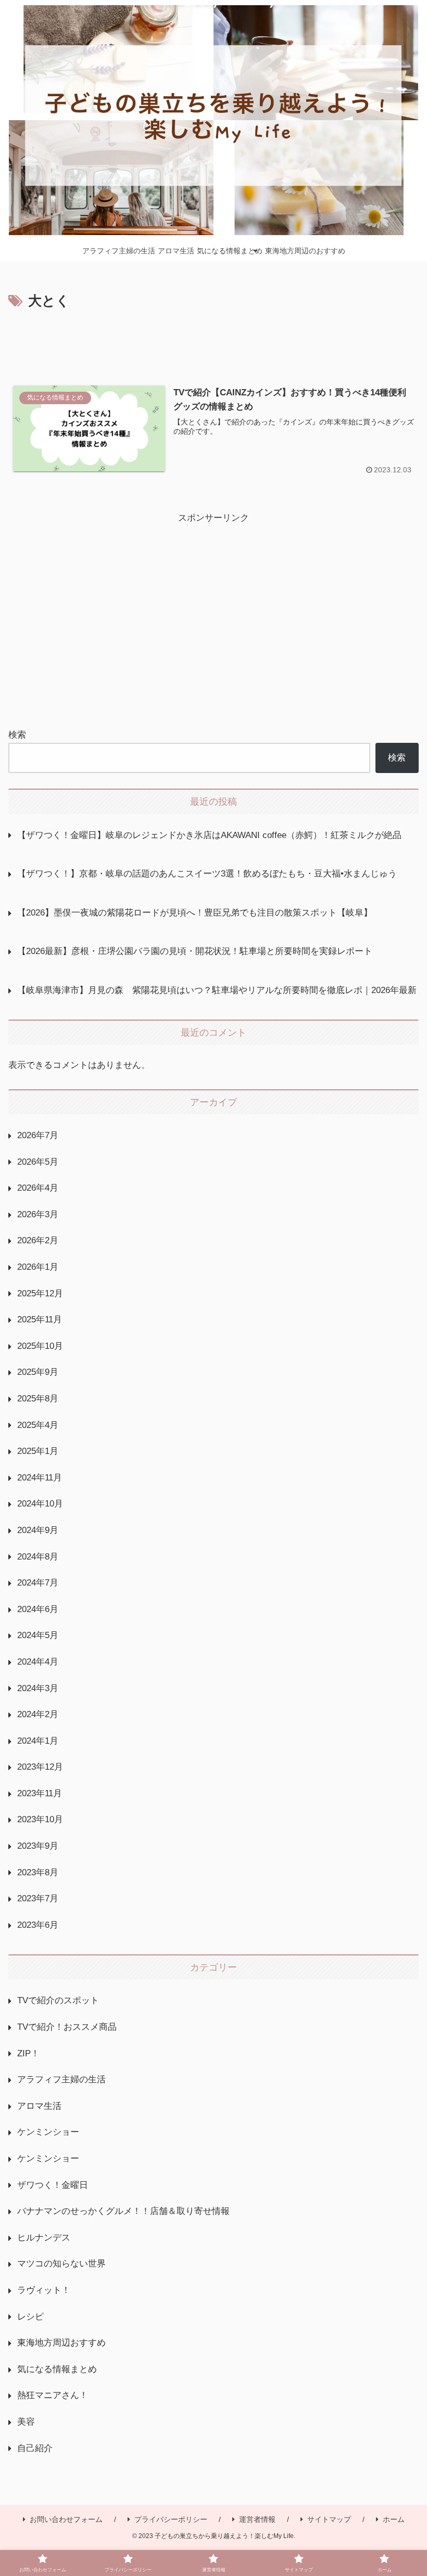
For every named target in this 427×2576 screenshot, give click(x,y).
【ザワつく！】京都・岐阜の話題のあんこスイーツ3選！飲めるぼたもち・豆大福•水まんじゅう (207, 874)
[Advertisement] (213, 342)
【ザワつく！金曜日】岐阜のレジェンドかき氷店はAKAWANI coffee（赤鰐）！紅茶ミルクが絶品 (209, 835)
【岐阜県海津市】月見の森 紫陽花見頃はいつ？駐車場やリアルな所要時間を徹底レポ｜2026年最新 (217, 990)
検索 (17, 735)
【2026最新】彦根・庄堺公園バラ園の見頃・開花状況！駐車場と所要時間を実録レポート (195, 951)
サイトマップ (329, 2519)
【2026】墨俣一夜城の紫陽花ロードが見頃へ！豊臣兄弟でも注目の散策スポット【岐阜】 (195, 913)
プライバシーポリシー (171, 2519)
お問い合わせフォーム (66, 2519)
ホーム (394, 2519)
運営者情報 (257, 2519)
